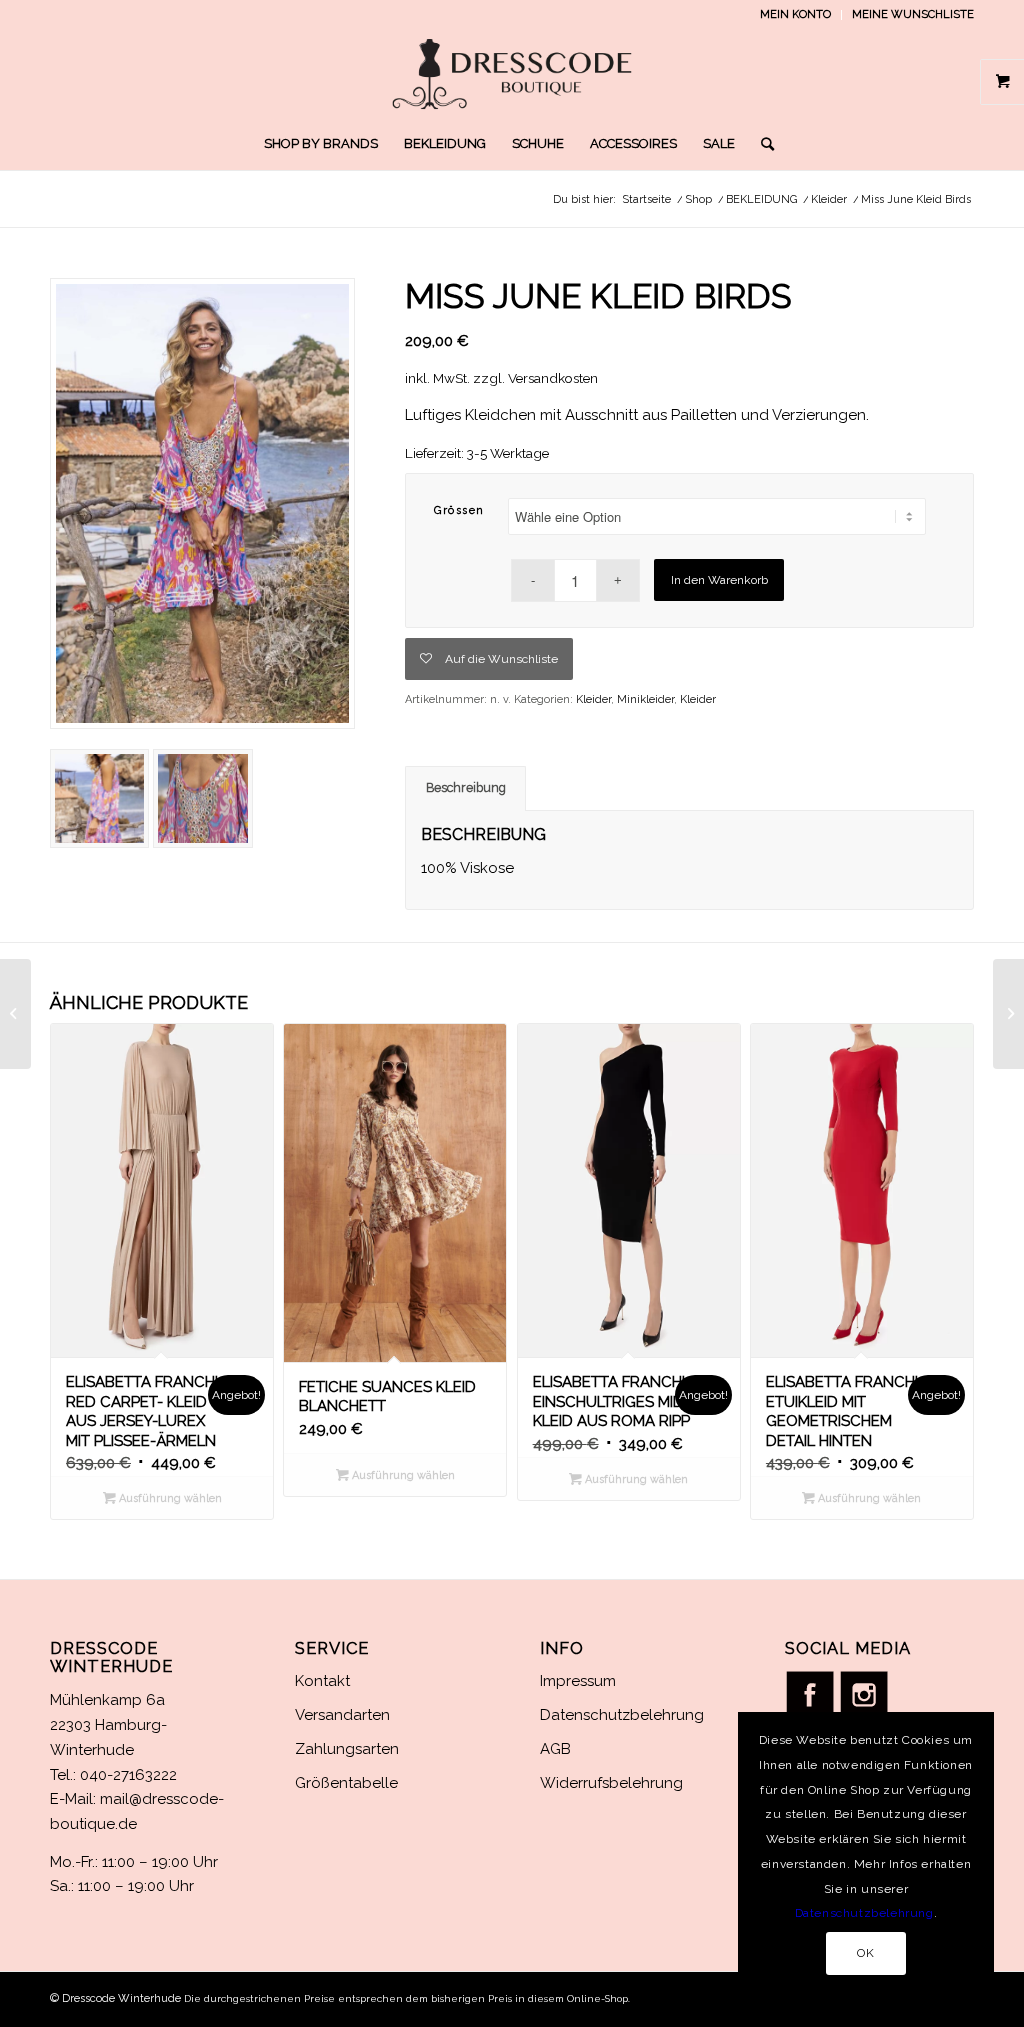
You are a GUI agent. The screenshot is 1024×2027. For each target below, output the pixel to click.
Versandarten (342, 1715)
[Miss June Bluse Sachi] (15, 1014)
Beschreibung (466, 787)
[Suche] (761, 144)
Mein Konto (795, 14)
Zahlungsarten (347, 1749)
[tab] (465, 788)
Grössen (459, 510)
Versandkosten (553, 378)
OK (865, 1953)
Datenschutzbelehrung (622, 1715)
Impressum (578, 1681)
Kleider (593, 699)
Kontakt (322, 1681)
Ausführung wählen (169, 1498)
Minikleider (645, 699)
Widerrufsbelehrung (611, 1783)
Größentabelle (346, 1783)
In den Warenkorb (719, 580)
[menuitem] (796, 15)
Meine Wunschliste (913, 14)
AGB (555, 1749)
